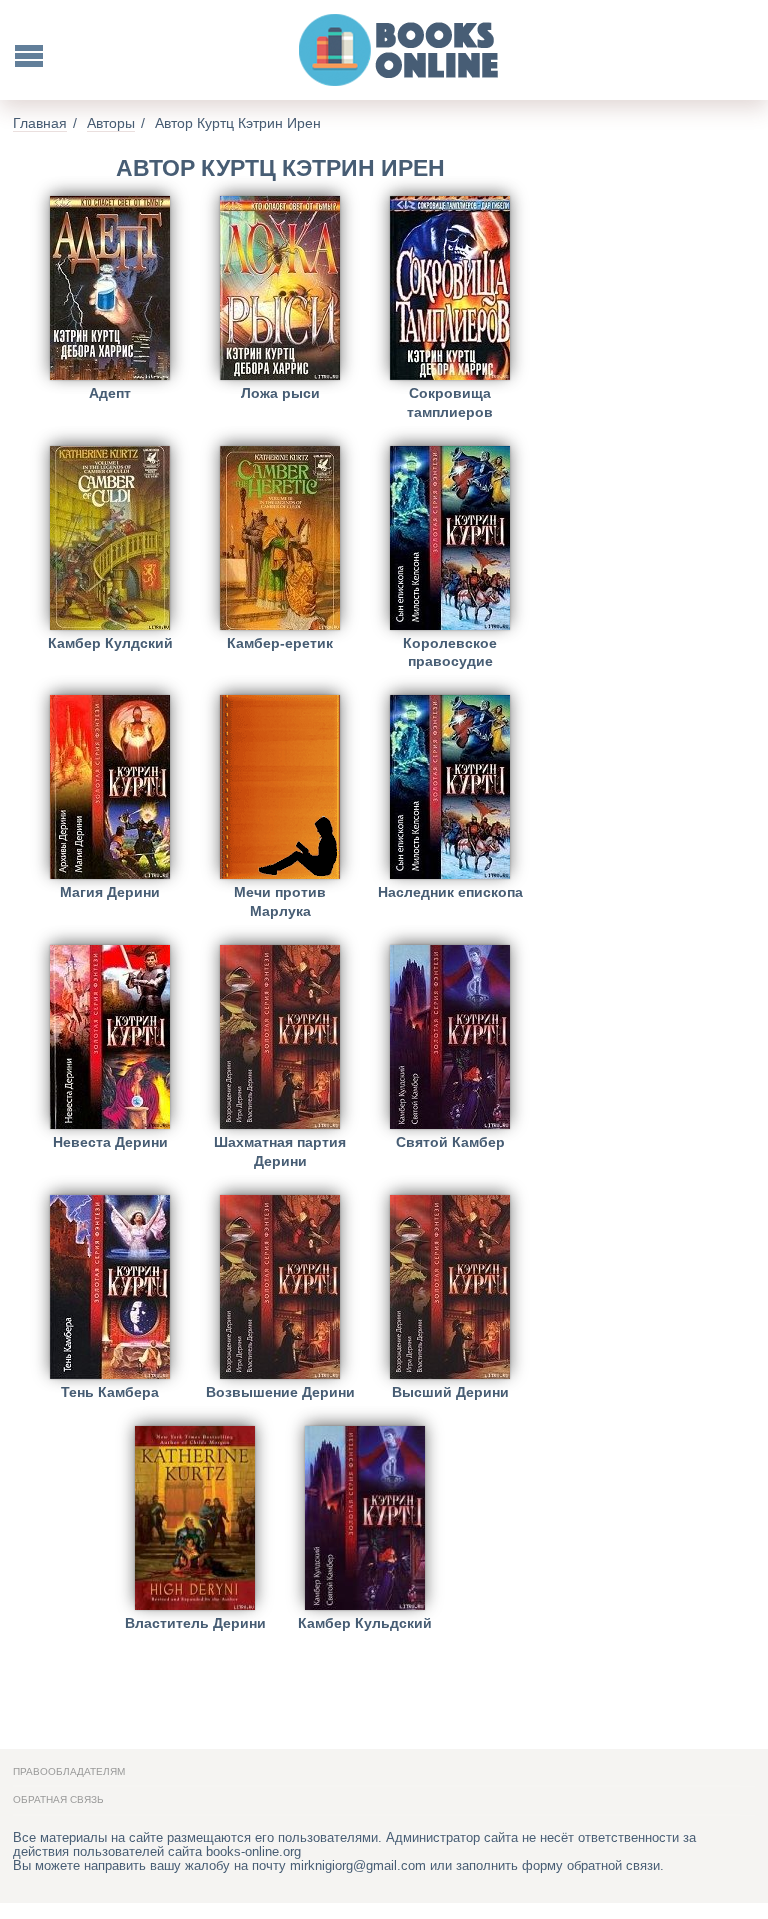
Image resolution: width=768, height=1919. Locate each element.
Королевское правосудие (450, 652)
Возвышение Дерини (280, 1392)
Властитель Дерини (195, 1623)
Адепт (110, 393)
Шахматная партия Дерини (280, 1151)
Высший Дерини (450, 1392)
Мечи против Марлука (280, 901)
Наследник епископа (450, 892)
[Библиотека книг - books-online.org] (400, 50)
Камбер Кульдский (365, 1623)
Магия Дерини (110, 892)
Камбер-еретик (280, 643)
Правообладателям (69, 1771)
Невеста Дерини (110, 1142)
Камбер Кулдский (110, 643)
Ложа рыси (280, 393)
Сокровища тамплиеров (450, 402)
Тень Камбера (110, 1392)
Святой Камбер (450, 1142)
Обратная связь (58, 1799)
